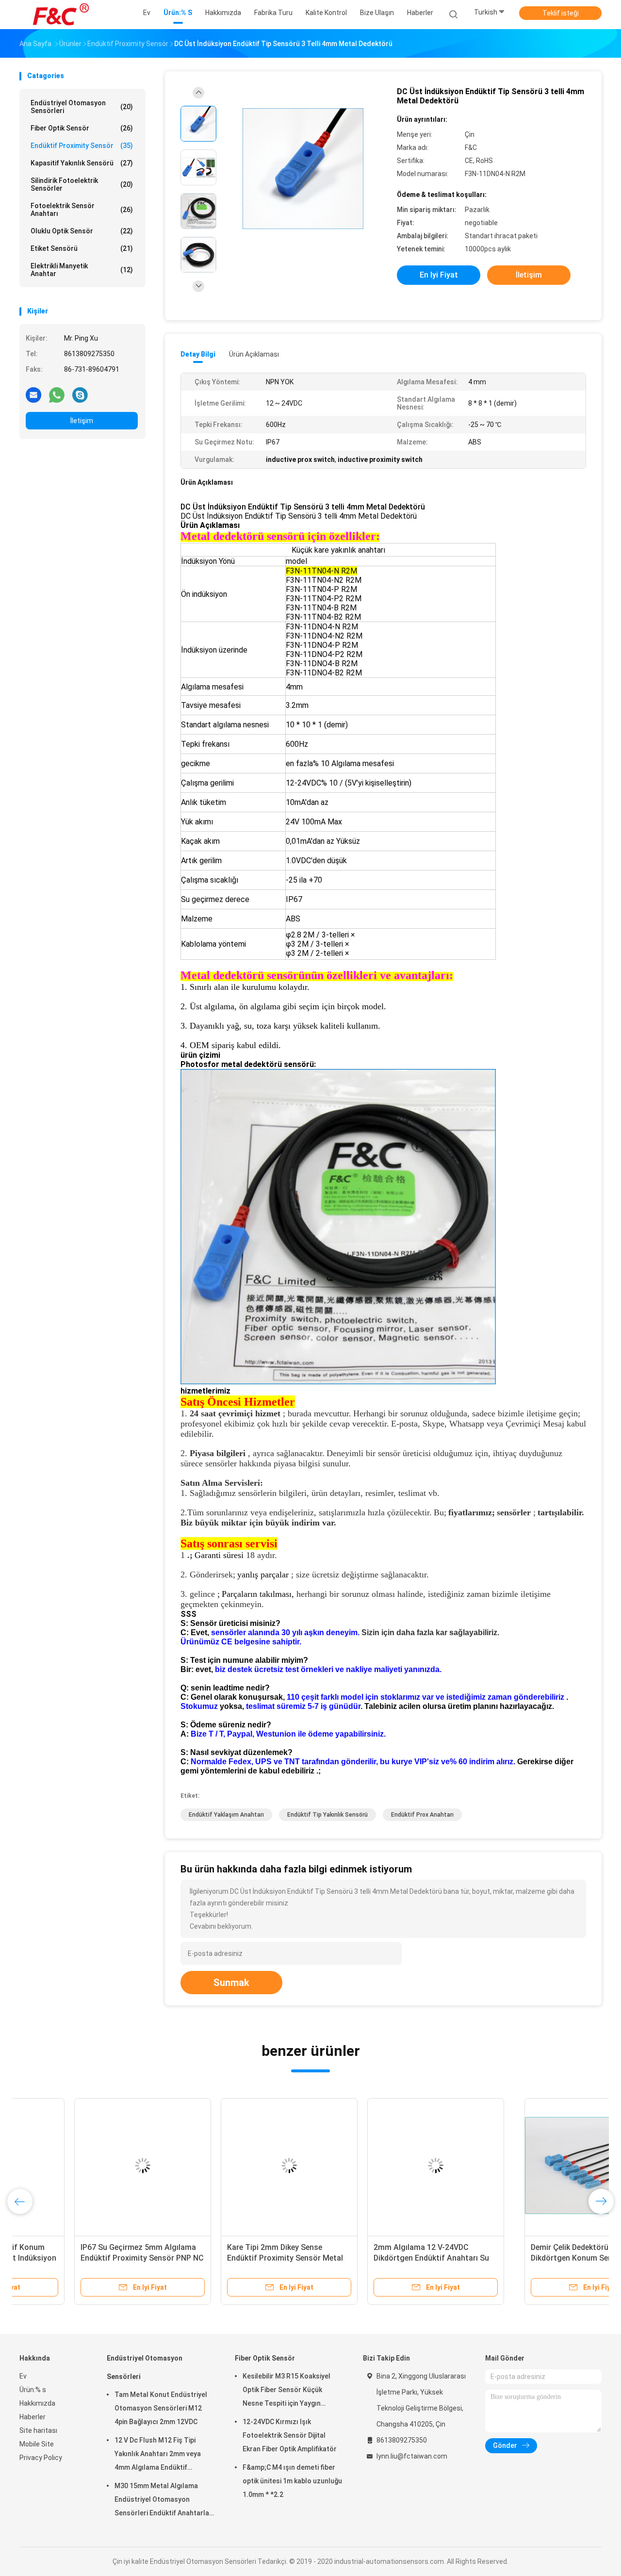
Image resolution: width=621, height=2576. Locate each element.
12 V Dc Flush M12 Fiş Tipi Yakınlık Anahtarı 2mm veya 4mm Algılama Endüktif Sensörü (158, 2455)
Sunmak (231, 1983)
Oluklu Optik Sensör (82, 231)
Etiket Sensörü (82, 248)
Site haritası (38, 2430)
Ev (23, 2376)
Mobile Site (37, 2444)
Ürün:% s (33, 2390)
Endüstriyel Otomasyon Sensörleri (82, 107)
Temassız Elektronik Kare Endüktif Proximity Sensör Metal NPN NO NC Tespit (233, 2258)
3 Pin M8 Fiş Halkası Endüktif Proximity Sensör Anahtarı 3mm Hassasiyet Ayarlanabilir (523, 2258)
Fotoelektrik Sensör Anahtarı (82, 210)
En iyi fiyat (439, 275)
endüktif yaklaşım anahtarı (226, 1815)
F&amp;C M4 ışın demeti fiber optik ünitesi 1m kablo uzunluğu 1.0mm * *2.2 (292, 2481)
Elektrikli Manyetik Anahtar (82, 270)
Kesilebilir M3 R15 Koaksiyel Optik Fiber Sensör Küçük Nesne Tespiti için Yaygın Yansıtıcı (286, 2391)
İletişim (82, 421)
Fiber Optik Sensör (82, 128)
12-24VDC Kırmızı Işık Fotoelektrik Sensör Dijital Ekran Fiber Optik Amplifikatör (290, 2435)
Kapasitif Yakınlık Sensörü (82, 163)
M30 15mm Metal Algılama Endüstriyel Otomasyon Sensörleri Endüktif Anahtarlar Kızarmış (163, 2501)
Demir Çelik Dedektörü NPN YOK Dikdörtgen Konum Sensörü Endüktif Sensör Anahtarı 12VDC (84, 2258)
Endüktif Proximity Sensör (82, 146)
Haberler (33, 2417)
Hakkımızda (37, 2403)
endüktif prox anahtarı (422, 1815)
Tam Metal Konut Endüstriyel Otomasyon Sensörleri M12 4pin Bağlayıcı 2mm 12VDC (161, 2408)
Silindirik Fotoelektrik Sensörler (82, 184)
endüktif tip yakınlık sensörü (327, 1815)
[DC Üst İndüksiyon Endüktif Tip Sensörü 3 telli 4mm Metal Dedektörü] (303, 169)
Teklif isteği (561, 13)
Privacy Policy (41, 2458)
